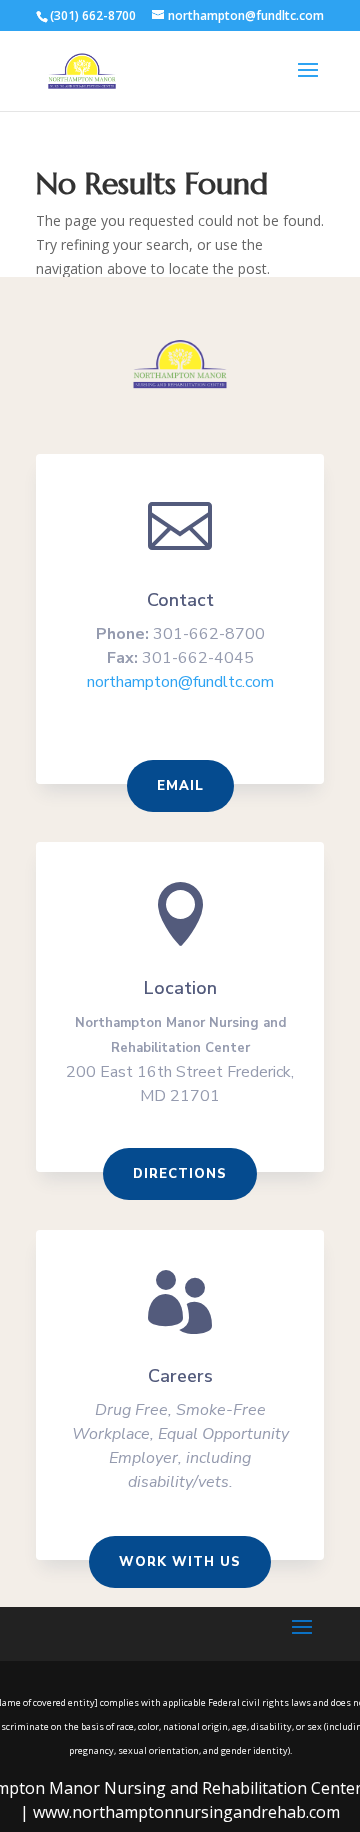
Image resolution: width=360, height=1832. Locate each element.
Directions (180, 1174)
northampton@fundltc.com (180, 682)
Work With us (180, 1562)
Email (180, 786)
